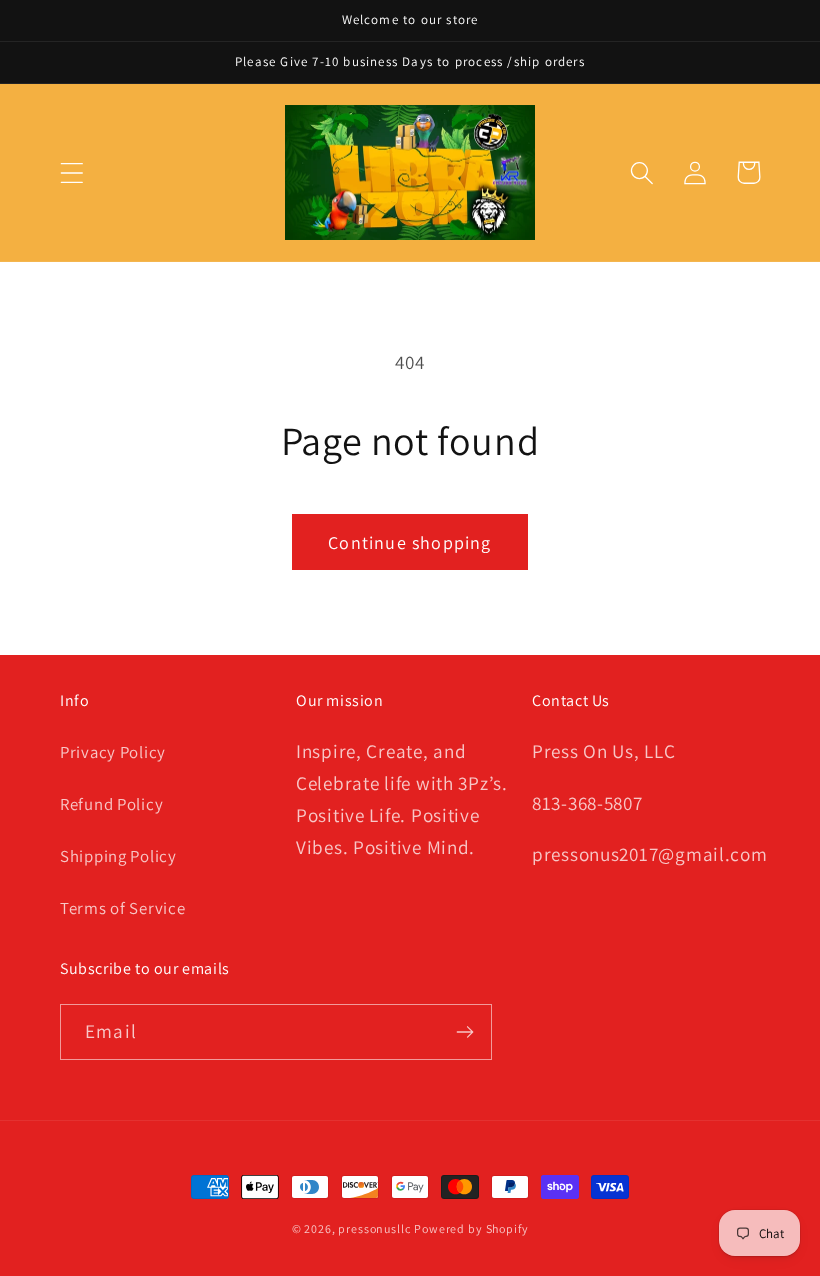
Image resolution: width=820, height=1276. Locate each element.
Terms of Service (123, 908)
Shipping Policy (118, 856)
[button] (72, 172)
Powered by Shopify (471, 1228)
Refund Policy (111, 804)
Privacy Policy (113, 752)
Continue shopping (409, 542)
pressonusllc (374, 1228)
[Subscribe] (464, 1032)
